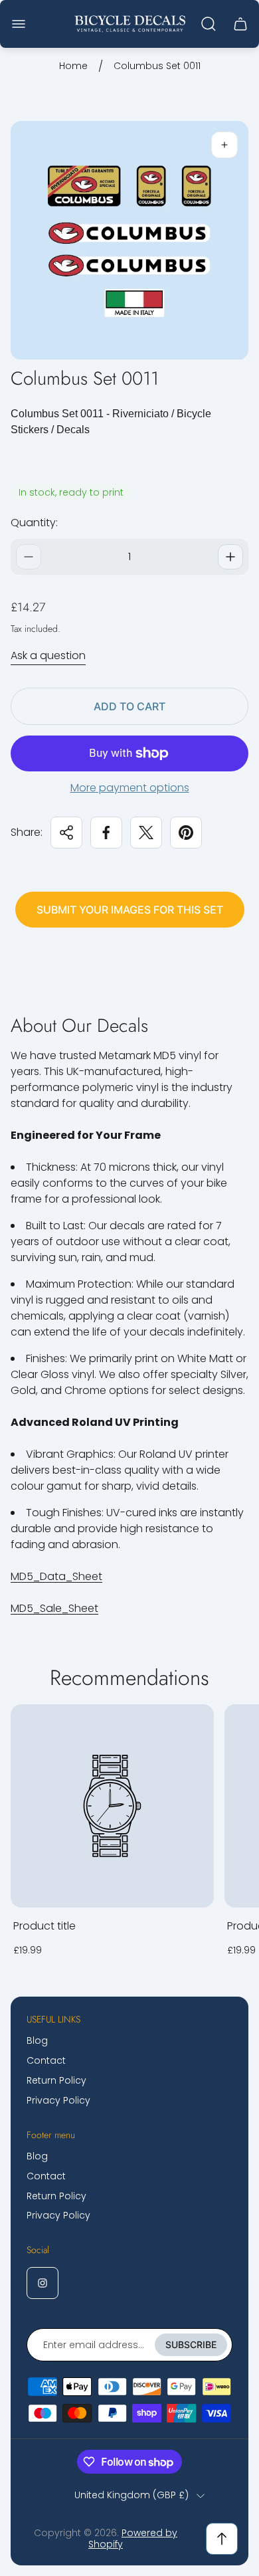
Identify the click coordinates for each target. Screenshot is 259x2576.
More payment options (130, 788)
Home (73, 66)
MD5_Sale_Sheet (54, 1608)
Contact (46, 2060)
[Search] (209, 24)
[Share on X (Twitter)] (146, 833)
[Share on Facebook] (106, 833)
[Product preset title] (112, 1806)
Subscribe (191, 2344)
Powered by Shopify (133, 2539)
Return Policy (56, 2080)
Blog (37, 2040)
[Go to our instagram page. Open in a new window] (43, 2283)
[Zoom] (224, 145)
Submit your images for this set (130, 910)
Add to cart (129, 706)
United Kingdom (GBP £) (131, 2496)
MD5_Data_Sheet (56, 1576)
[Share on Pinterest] (186, 833)
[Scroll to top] (222, 2539)
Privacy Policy (58, 2100)
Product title (44, 1926)
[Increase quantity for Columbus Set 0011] (230, 557)
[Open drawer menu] (19, 24)
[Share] (66, 833)
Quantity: (34, 523)
